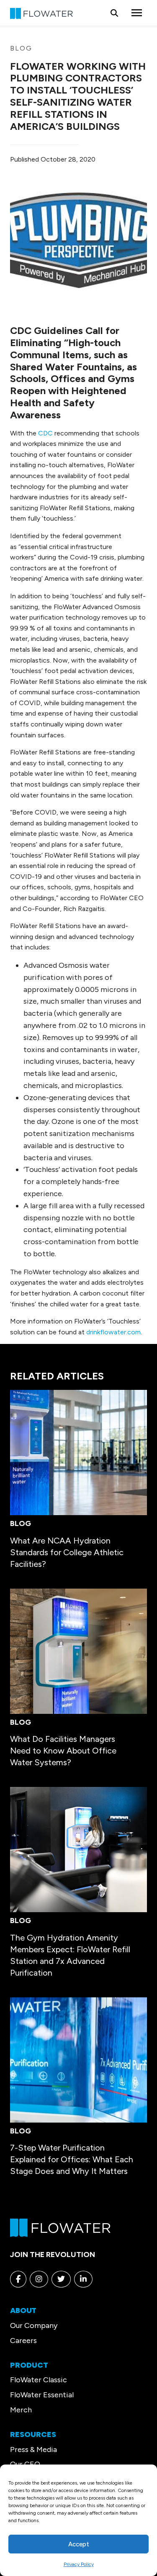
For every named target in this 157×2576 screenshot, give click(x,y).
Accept (79, 2544)
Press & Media (33, 2449)
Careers (23, 2341)
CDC (45, 433)
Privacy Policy (79, 2564)
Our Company (34, 2325)
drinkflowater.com (113, 1332)
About (23, 2310)
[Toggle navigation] (137, 13)
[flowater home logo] (41, 13)
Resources (33, 2434)
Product (29, 2365)
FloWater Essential (42, 2395)
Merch (21, 2410)
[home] (60, 2227)
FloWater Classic (39, 2380)
